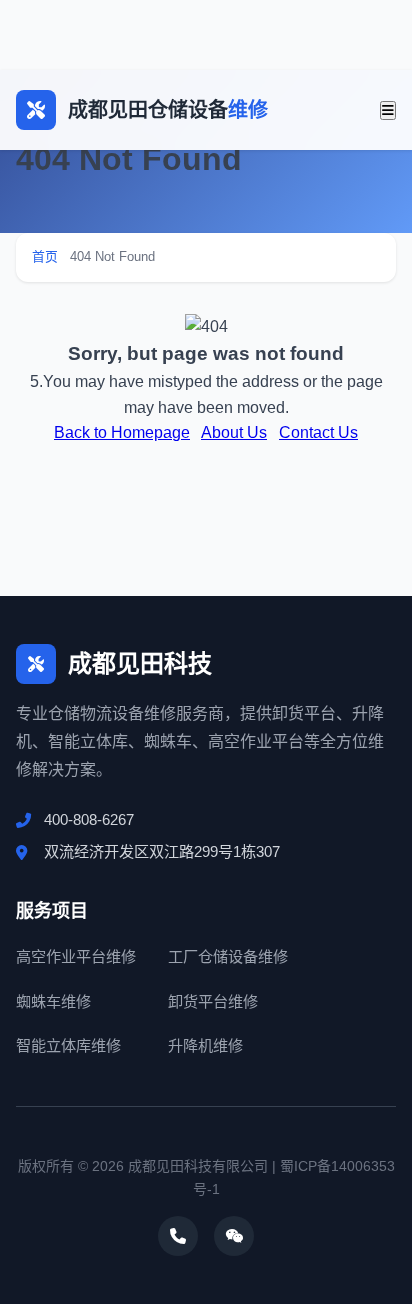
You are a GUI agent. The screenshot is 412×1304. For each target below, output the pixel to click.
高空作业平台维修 (76, 956)
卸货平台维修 (213, 1001)
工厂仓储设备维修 (228, 956)
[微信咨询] (234, 1236)
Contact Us (318, 432)
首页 (45, 256)
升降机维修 (205, 1045)
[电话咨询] (178, 1236)
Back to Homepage (122, 432)
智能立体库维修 (68, 1045)
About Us (234, 432)
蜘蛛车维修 (53, 1001)
